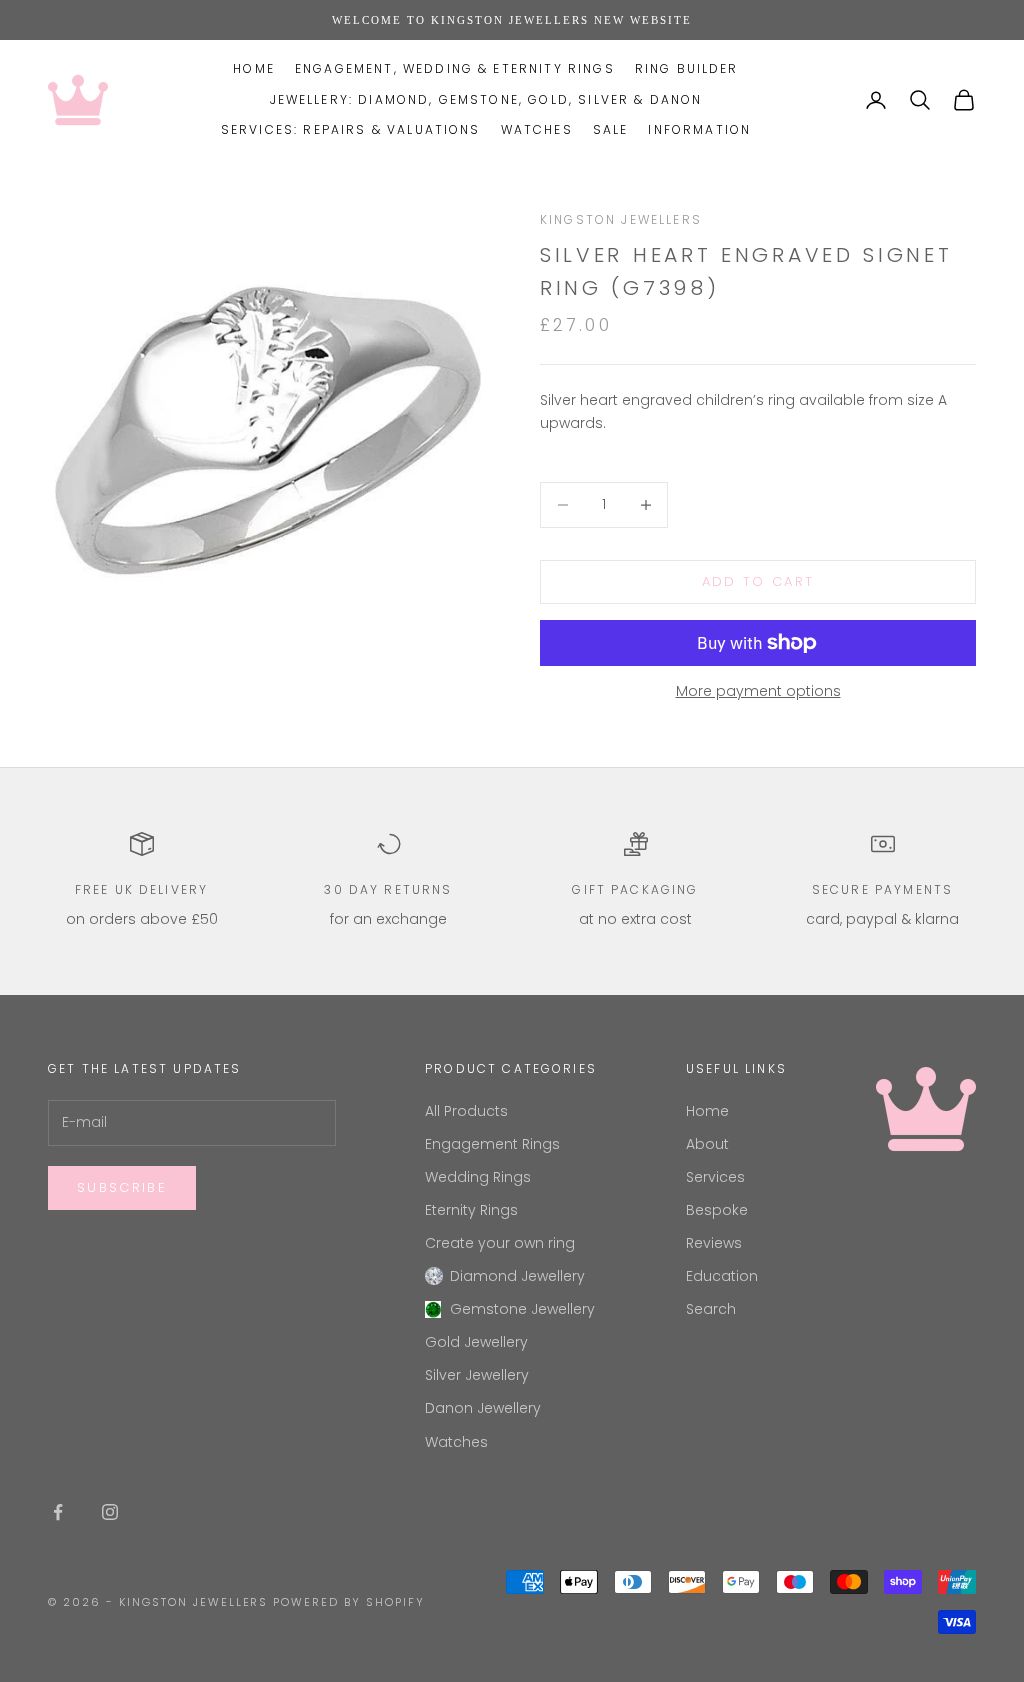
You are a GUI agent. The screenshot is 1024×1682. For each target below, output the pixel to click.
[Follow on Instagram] (110, 1512)
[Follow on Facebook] (58, 1512)
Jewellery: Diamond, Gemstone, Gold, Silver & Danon (486, 99)
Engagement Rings (492, 1144)
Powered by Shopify (349, 1602)
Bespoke (717, 1210)
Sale (611, 129)
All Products (466, 1111)
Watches (537, 129)
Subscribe (122, 1187)
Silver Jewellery (477, 1375)
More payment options (758, 691)
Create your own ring (500, 1243)
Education (722, 1276)
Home (254, 68)
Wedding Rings (478, 1177)
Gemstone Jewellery (522, 1309)
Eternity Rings (471, 1210)
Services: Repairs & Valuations (351, 129)
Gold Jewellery (476, 1342)
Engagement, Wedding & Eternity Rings (455, 68)
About (707, 1144)
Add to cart (758, 581)
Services (715, 1177)
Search (711, 1309)
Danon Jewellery (483, 1408)
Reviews (714, 1243)
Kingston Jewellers (621, 219)
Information (699, 129)
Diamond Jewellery (517, 1276)
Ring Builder (687, 68)
